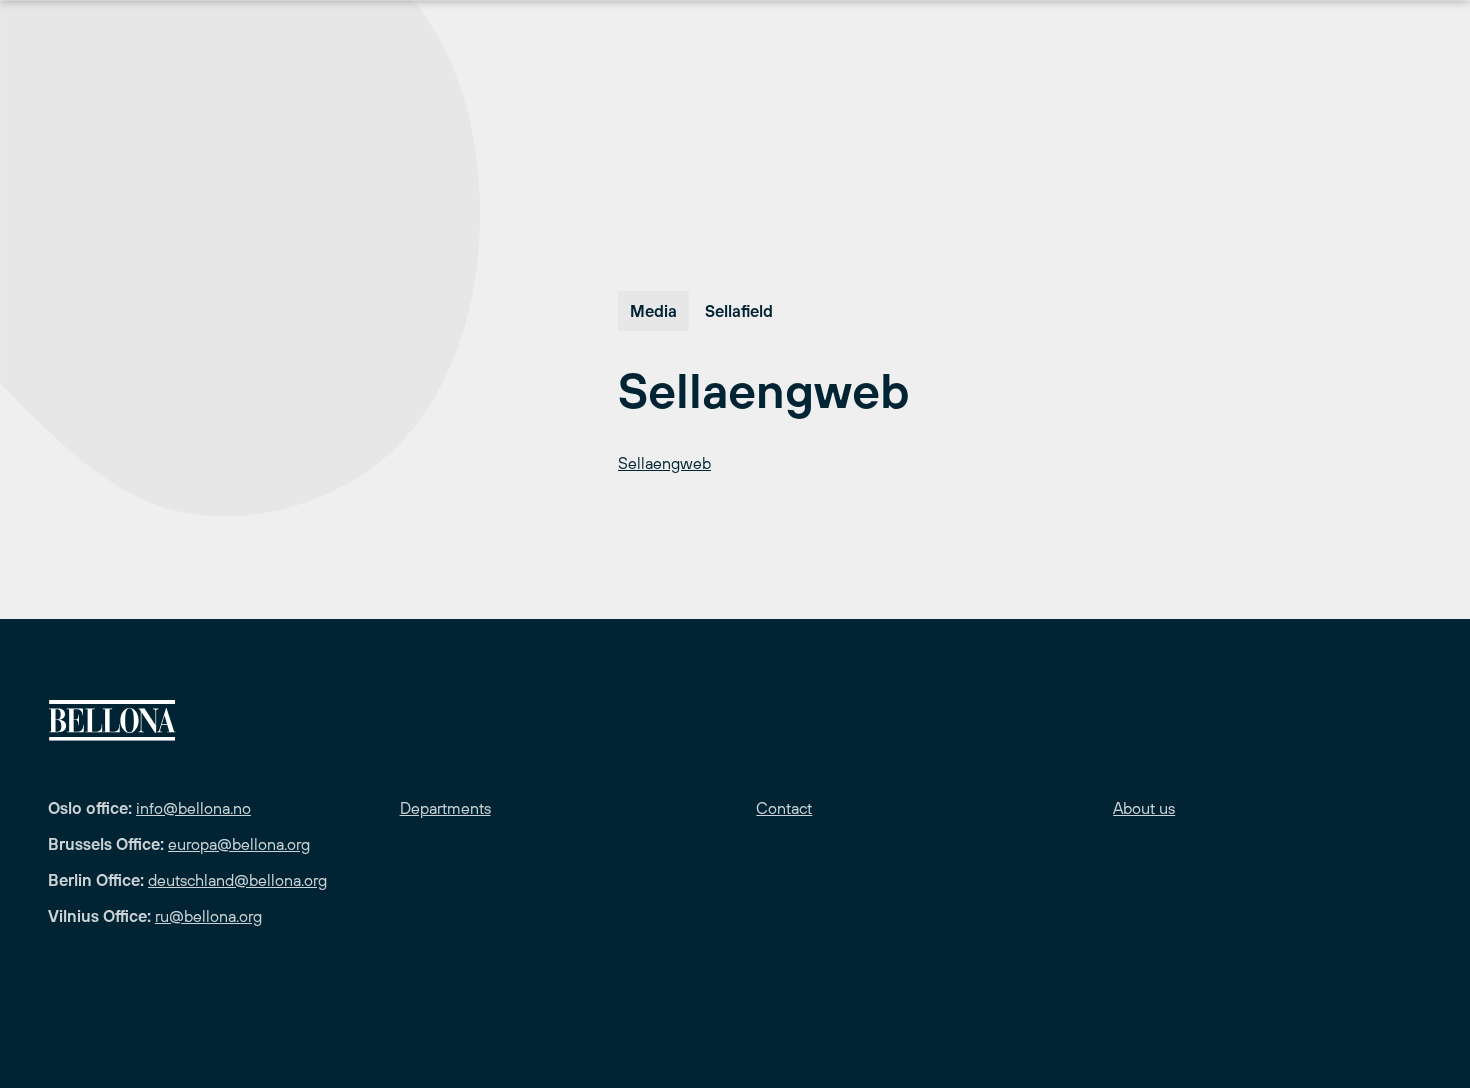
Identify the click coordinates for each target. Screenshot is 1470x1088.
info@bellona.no (193, 808)
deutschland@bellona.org (237, 880)
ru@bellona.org (208, 916)
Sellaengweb (664, 463)
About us (1144, 808)
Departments (445, 808)
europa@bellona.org (239, 844)
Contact (784, 808)
